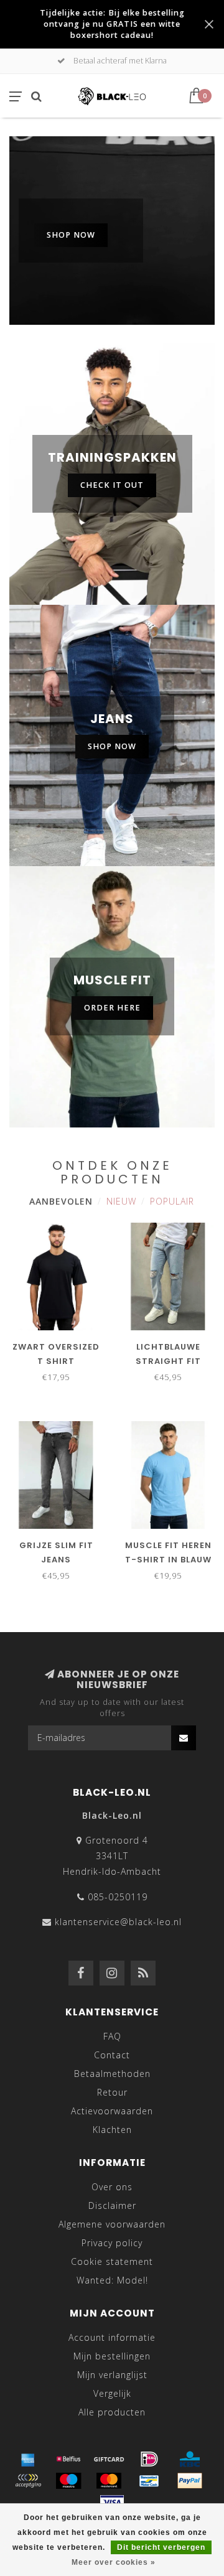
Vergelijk (112, 2393)
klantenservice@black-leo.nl (118, 1922)
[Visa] (112, 2503)
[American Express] (28, 2459)
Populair (172, 1201)
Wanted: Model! (112, 2280)
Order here (112, 1008)
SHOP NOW (71, 235)
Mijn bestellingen (112, 2356)
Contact (112, 2055)
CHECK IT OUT (112, 485)
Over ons (112, 2187)
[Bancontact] (149, 2481)
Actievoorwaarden (112, 2111)
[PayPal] (190, 2481)
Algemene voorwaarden (112, 2224)
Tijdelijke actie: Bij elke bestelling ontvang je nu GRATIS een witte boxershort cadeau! (112, 24)
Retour (112, 2092)
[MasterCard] (109, 2481)
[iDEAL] (149, 2459)
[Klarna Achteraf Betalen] (28, 2481)
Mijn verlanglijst (112, 2375)
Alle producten (112, 2412)
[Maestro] (68, 2481)
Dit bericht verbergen (161, 2547)
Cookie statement (112, 2261)
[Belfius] (68, 2459)
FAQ (112, 2036)
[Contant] (109, 2459)
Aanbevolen (61, 1201)
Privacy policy (112, 2243)
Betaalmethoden (112, 2074)
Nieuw (121, 1201)
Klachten (112, 2130)
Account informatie (112, 2337)
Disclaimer (112, 2205)
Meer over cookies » (114, 2562)
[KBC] (190, 2459)
